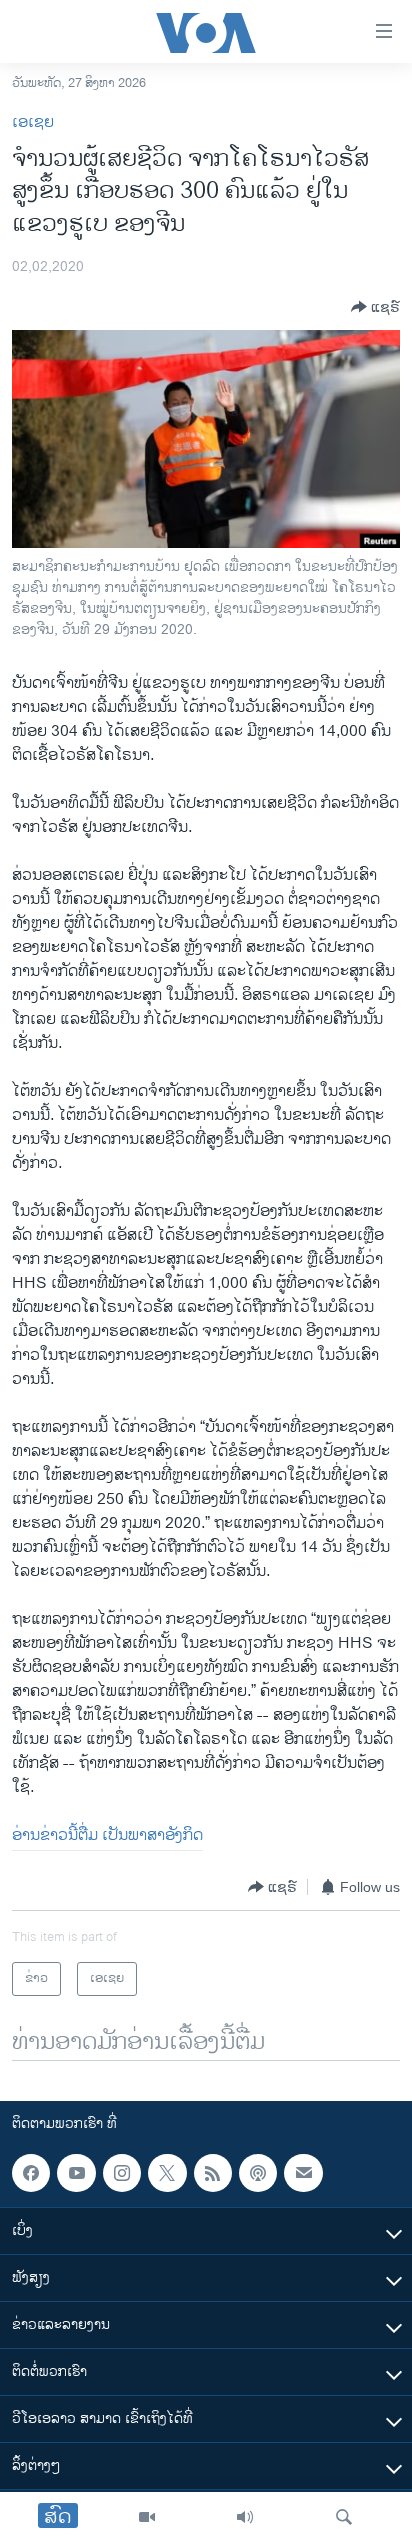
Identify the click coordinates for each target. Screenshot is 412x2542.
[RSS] (213, 2173)
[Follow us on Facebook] (31, 2173)
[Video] (147, 2517)
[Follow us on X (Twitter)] (167, 2173)
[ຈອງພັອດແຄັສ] (303, 2173)
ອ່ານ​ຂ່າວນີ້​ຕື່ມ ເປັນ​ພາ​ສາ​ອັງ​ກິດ (107, 1835)
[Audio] (245, 2517)
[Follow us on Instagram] (122, 2173)
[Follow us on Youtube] (76, 2173)
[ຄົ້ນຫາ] (344, 2517)
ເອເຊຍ (33, 122)
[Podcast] (258, 2173)
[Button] (375, 307)
